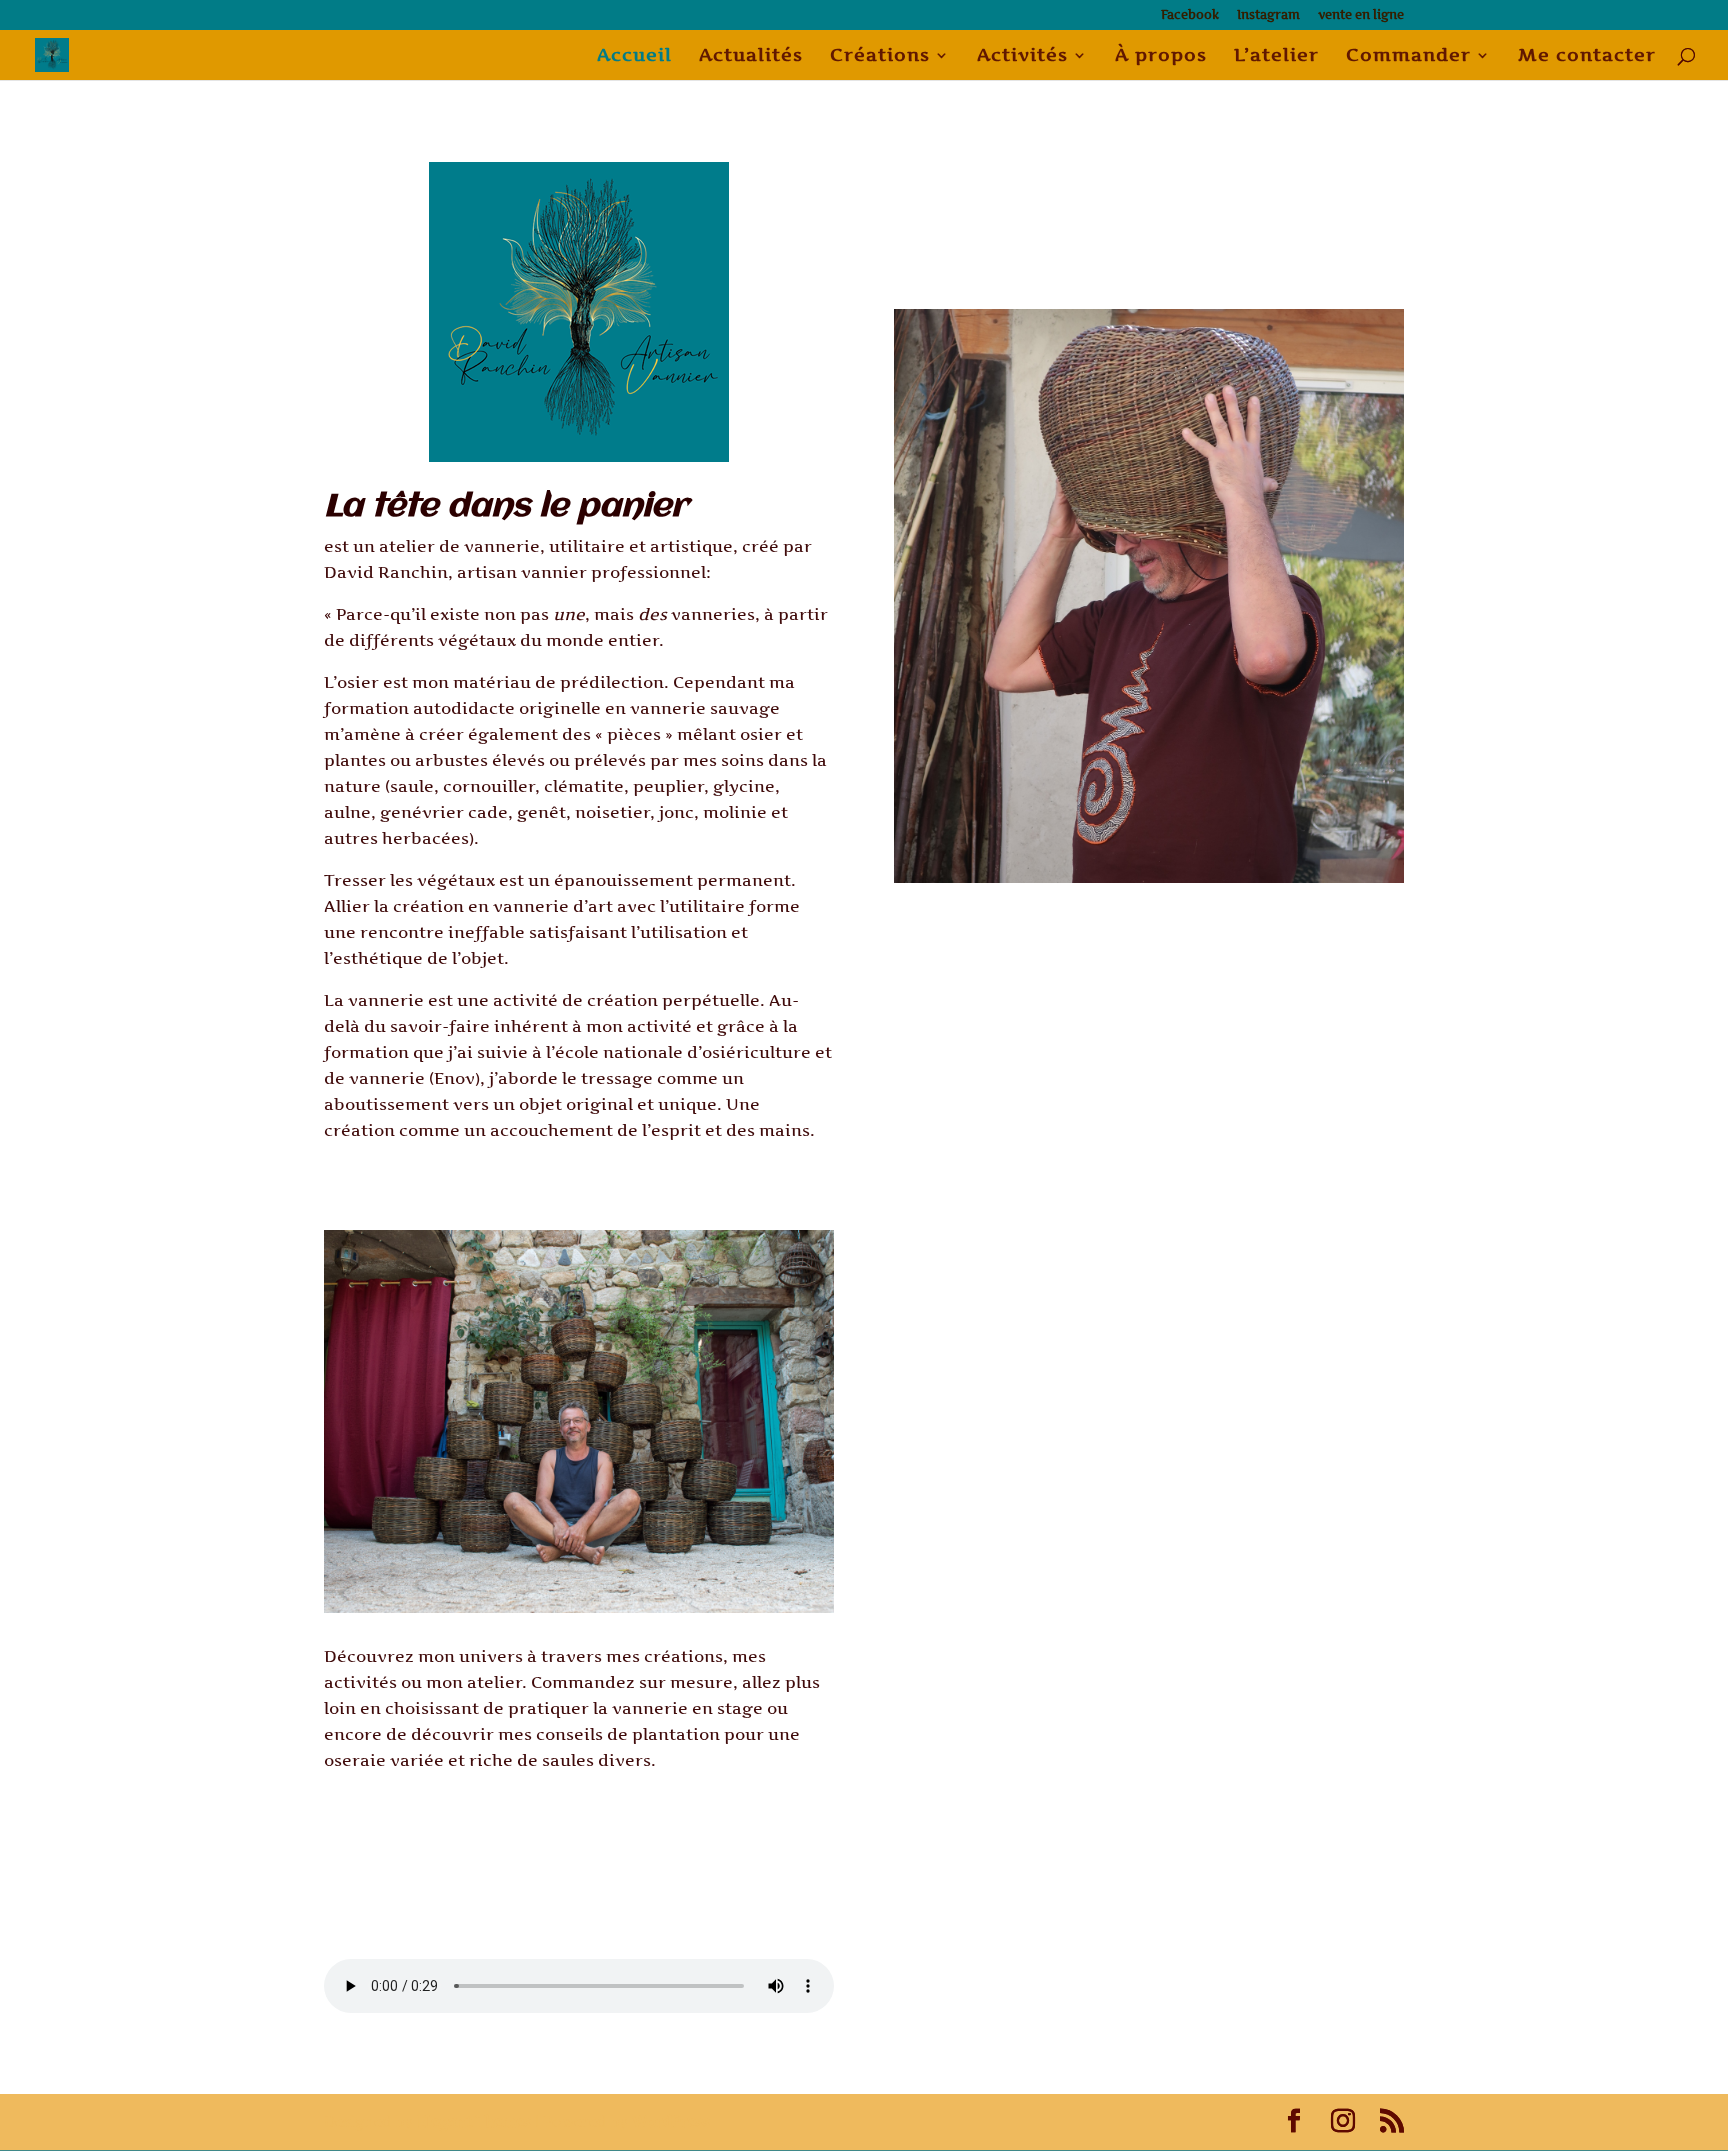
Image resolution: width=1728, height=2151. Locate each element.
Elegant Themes (474, 2121)
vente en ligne (1361, 15)
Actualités (751, 56)
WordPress (671, 2121)
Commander (1408, 56)
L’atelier (1276, 56)
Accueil (634, 56)
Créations (880, 56)
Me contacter (1587, 56)
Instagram (1268, 15)
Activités (1022, 56)
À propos (1161, 56)
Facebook (1190, 15)
